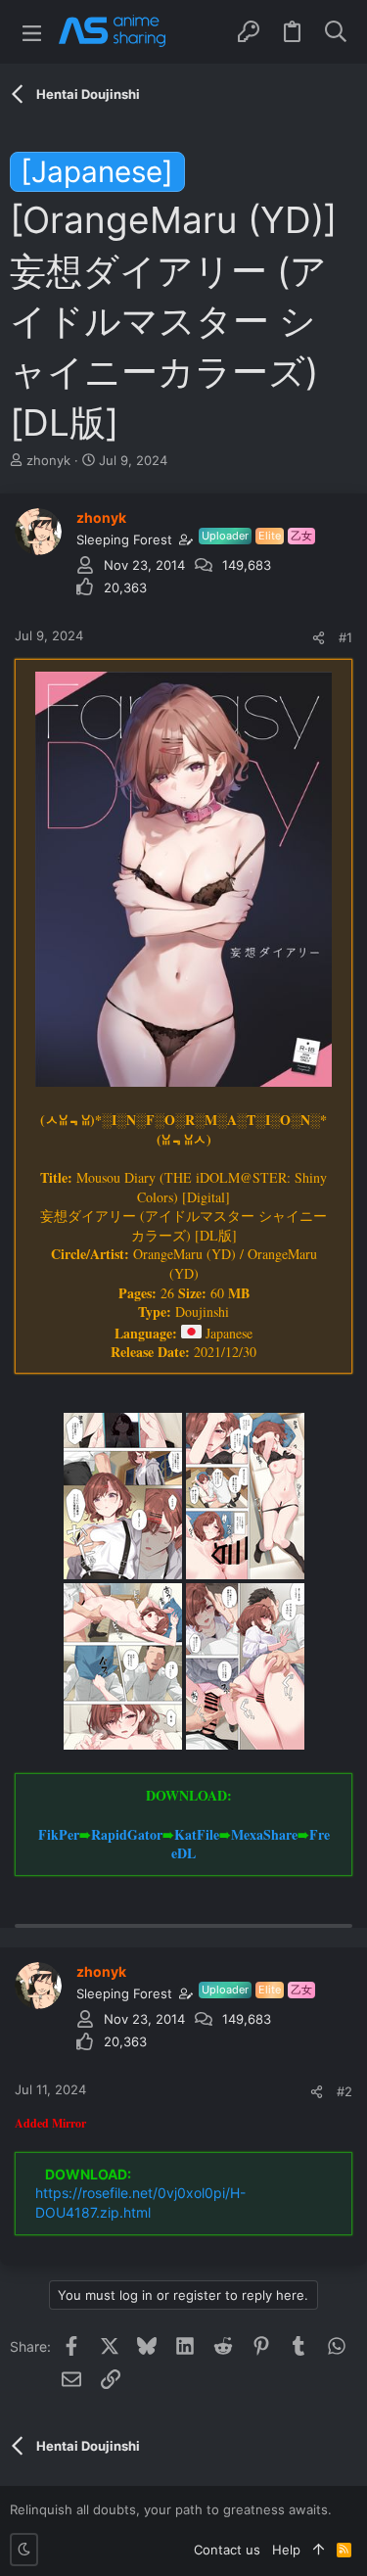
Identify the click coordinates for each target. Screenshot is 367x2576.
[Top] (319, 2550)
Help (286, 2550)
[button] (32, 32)
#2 (344, 2091)
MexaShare (264, 1834)
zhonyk (48, 460)
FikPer (59, 1834)
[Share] (319, 638)
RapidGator (127, 1834)
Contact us (227, 2550)
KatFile (197, 1834)
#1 (345, 637)
